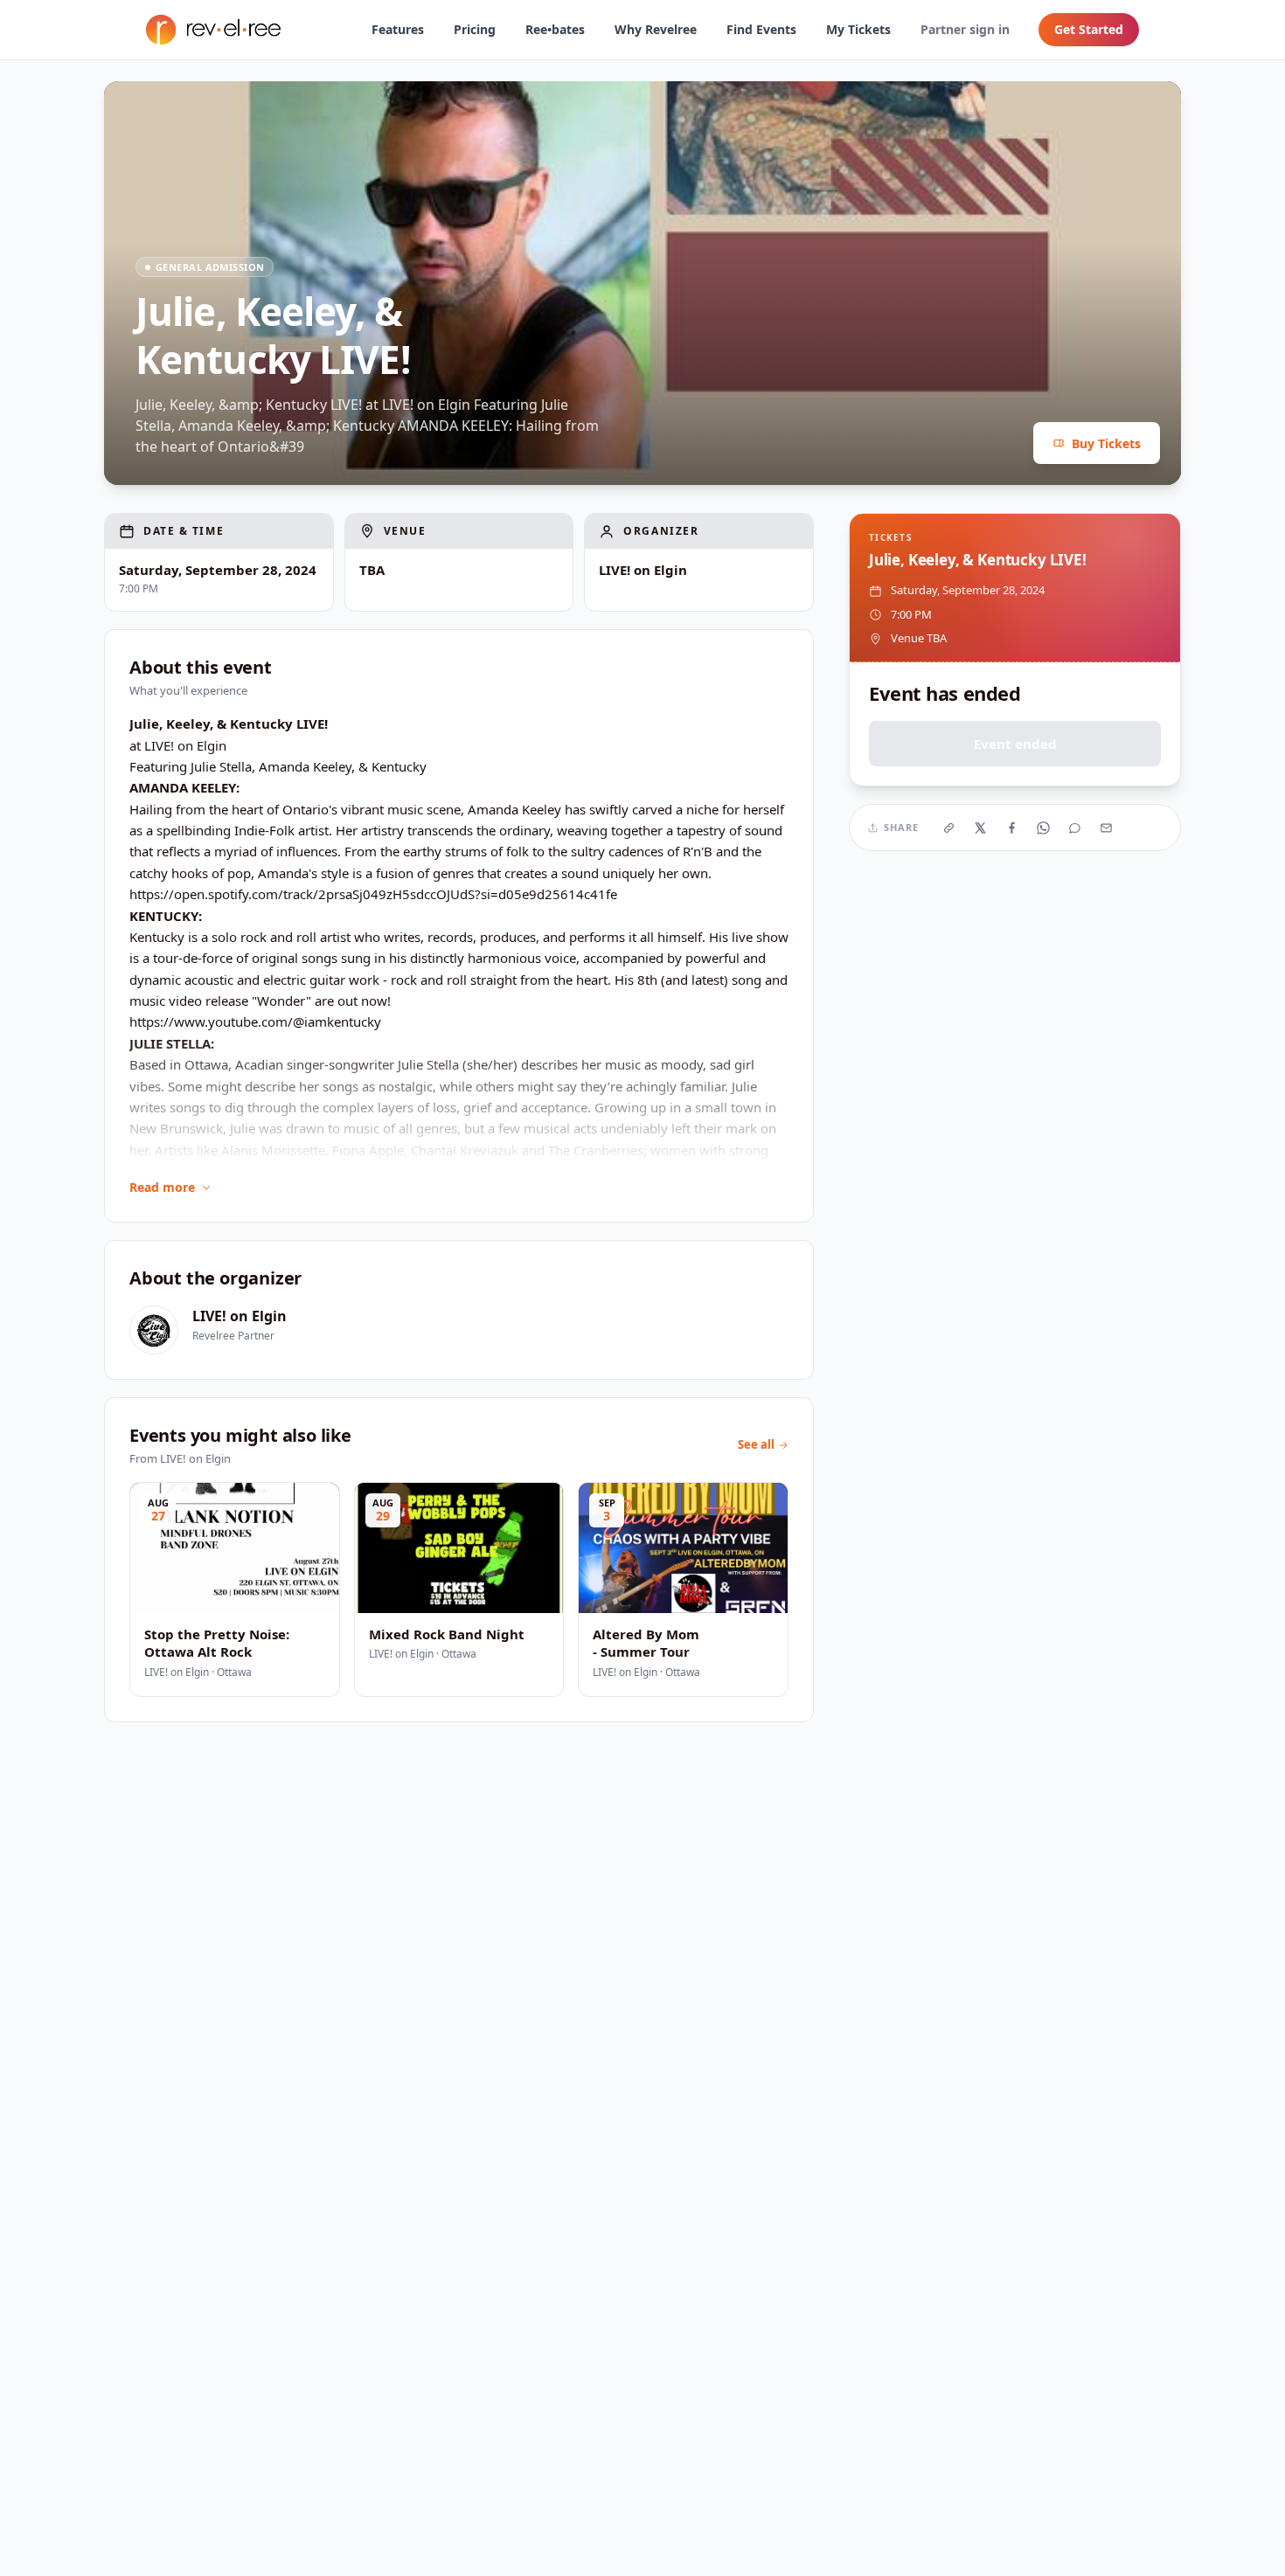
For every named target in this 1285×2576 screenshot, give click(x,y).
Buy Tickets (1106, 443)
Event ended (1015, 744)
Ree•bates (555, 29)
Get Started (1089, 29)
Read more (162, 1187)
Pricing (475, 29)
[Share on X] (981, 828)
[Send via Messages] (1075, 828)
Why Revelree (656, 29)
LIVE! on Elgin (240, 1316)
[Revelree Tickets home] (213, 30)
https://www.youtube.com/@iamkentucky (255, 1021)
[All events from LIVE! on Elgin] (154, 1330)
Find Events (761, 29)
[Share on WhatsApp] (1044, 828)
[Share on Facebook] (1012, 828)
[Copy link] (949, 828)
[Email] (1107, 828)
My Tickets (858, 29)
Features (398, 29)
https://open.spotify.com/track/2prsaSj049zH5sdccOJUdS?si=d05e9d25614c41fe (373, 894)
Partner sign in (965, 29)
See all (756, 1444)
